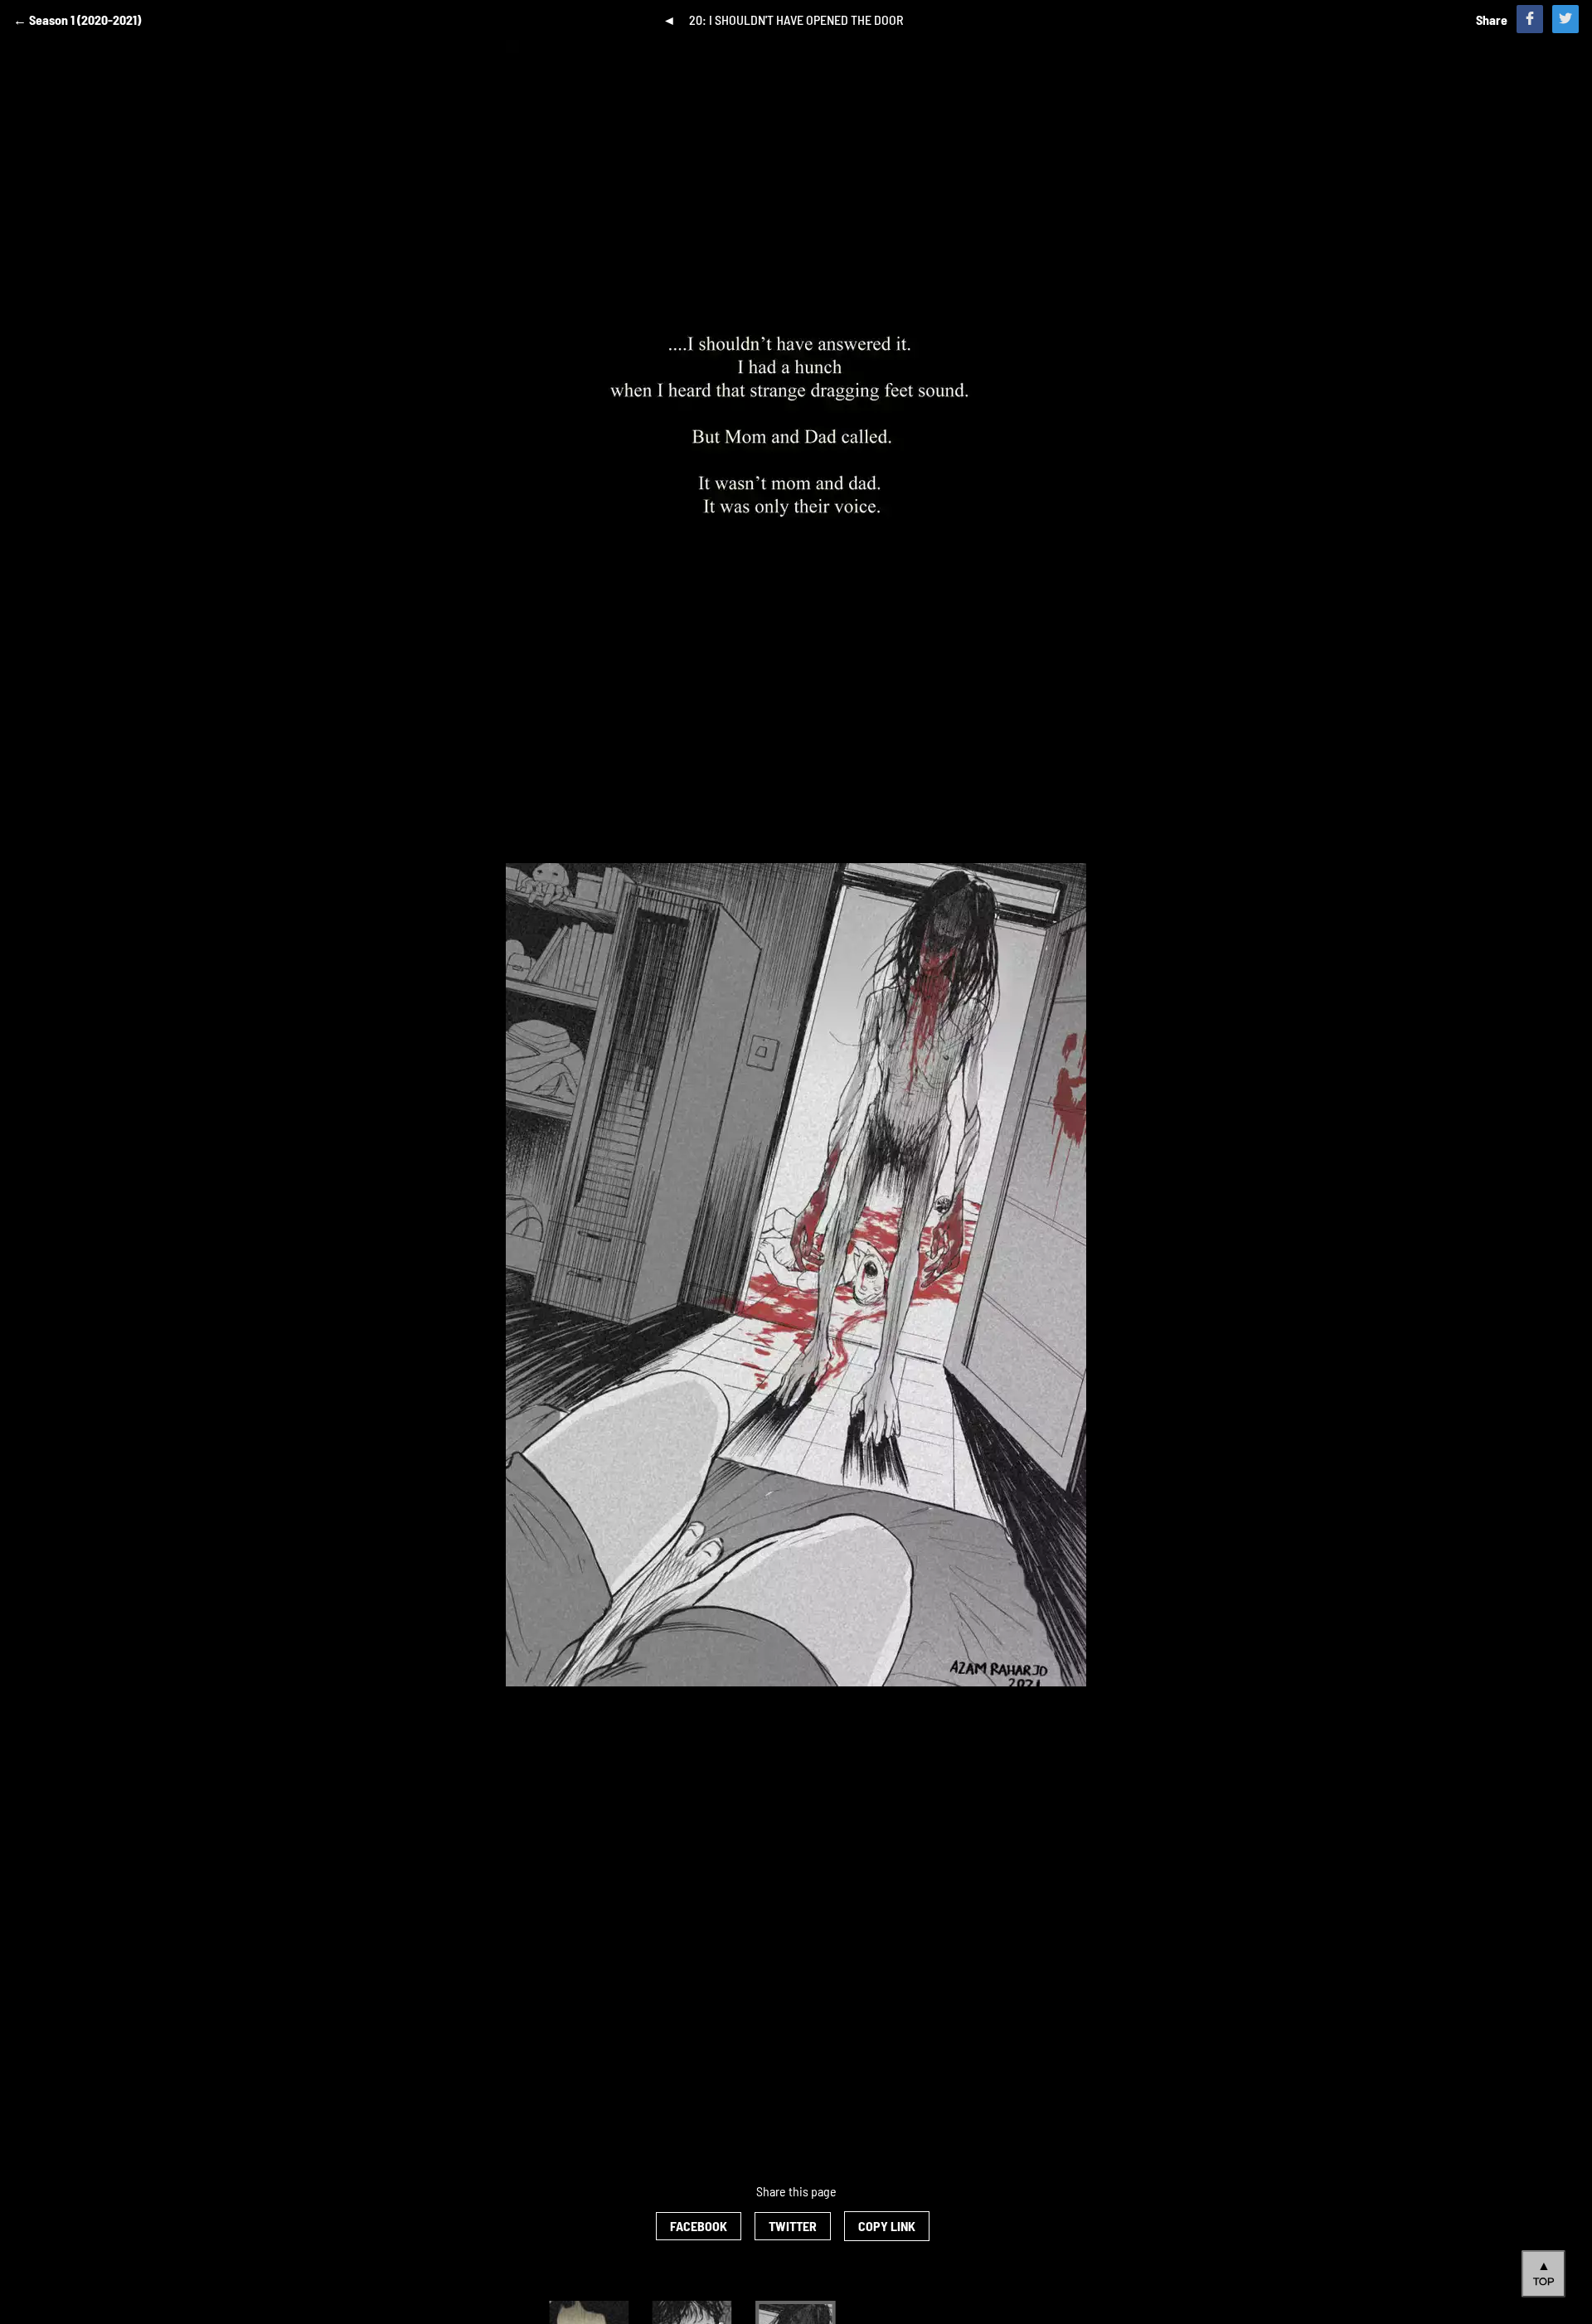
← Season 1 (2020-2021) (77, 19)
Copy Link (887, 2226)
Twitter (793, 2226)
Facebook (699, 2226)
